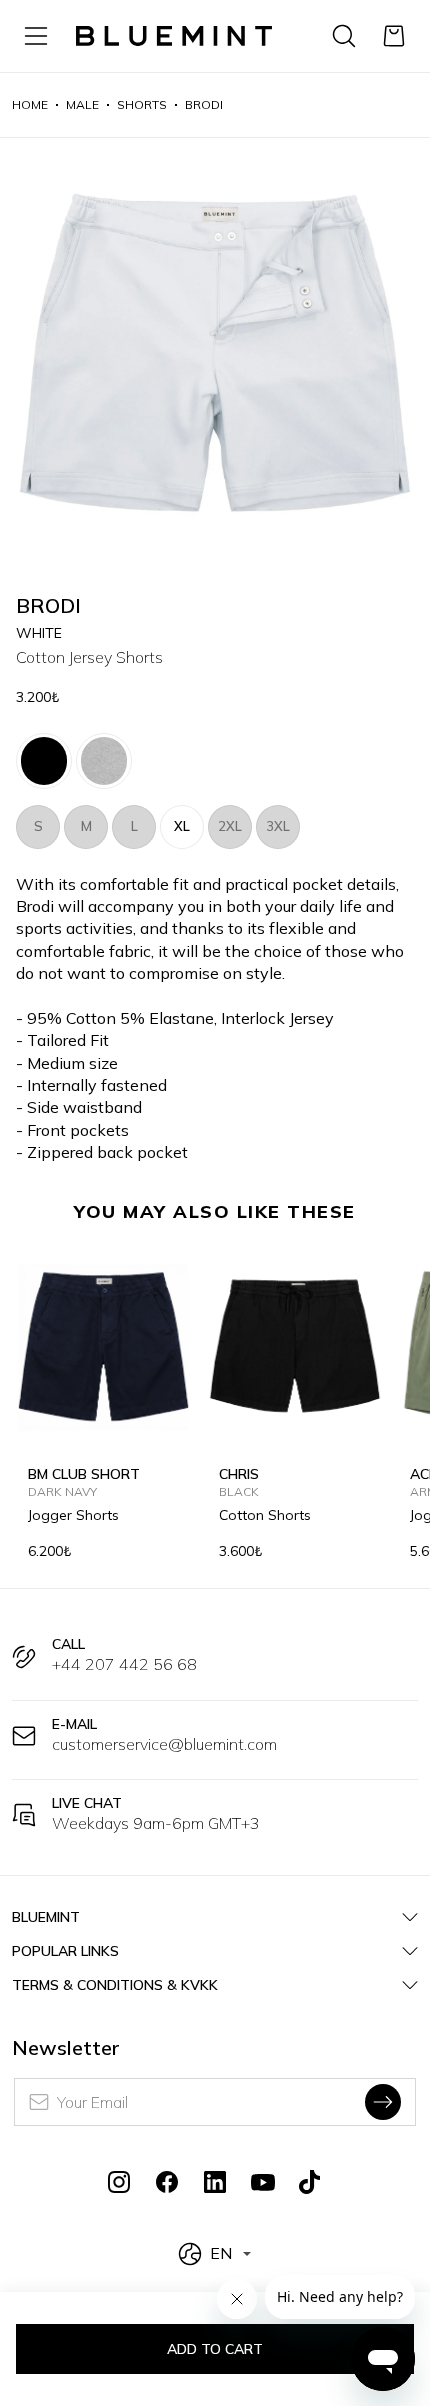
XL (182, 826)
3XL (278, 826)
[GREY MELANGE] (104, 761)
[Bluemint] (174, 36)
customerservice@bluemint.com (164, 1744)
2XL (230, 826)
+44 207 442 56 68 (124, 1664)
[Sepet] (394, 36)
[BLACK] (44, 761)
